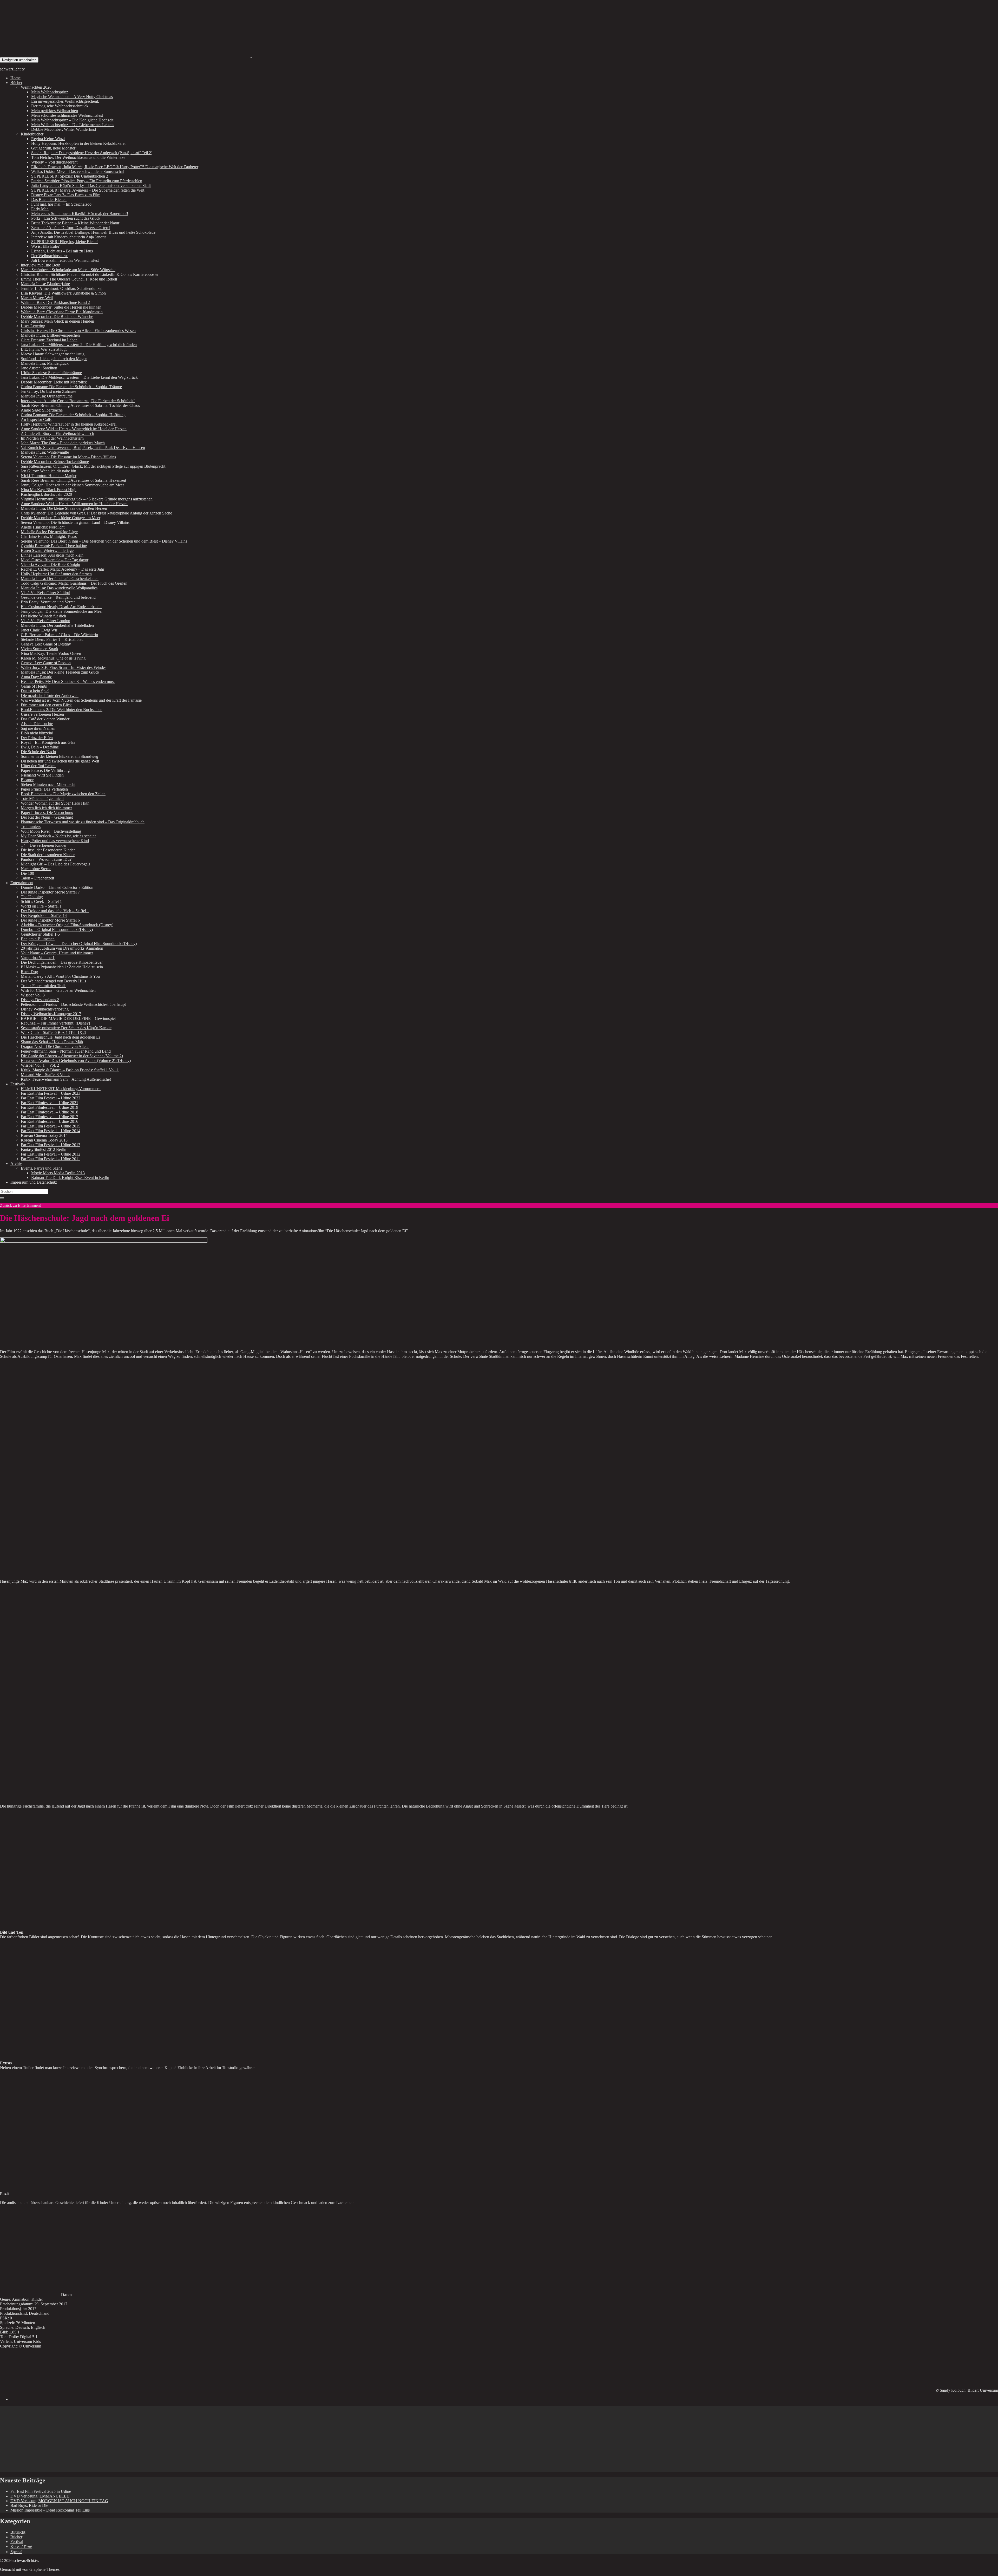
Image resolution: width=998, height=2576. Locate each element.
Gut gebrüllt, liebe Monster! (54, 148)
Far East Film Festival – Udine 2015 (51, 1126)
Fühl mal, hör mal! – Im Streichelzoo (61, 204)
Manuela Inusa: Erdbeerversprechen (50, 335)
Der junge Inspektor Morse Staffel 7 (50, 892)
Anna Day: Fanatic (36, 677)
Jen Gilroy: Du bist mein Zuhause (48, 391)
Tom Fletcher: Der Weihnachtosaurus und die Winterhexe (78, 157)
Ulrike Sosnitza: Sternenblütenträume (51, 373)
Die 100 (27, 873)
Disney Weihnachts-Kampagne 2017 (51, 1014)
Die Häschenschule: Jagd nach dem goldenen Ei (60, 1037)
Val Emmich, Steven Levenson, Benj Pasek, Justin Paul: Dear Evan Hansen (83, 448)
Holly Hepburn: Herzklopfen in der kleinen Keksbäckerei (78, 143)
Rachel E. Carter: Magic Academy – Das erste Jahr (63, 569)
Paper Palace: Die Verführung (45, 770)
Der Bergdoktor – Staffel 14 (44, 915)
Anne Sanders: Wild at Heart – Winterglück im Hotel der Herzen (74, 429)
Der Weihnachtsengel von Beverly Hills (53, 981)
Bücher (16, 83)
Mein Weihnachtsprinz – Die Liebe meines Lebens (73, 125)
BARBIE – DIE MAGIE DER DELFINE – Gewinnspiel (68, 1018)
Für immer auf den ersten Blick (46, 705)
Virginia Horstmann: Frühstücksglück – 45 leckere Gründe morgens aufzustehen (87, 499)
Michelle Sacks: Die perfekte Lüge (49, 532)
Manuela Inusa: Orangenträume (47, 396)
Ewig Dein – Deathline (40, 747)
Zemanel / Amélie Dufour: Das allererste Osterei (71, 228)
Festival (17, 2542)
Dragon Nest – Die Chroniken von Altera (55, 1046)
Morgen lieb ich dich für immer (46, 808)
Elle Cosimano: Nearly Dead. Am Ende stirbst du (61, 607)
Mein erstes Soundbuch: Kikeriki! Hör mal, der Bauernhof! (80, 214)
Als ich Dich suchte (37, 724)
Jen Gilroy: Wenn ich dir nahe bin (48, 471)
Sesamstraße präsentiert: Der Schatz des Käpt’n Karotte (66, 1028)
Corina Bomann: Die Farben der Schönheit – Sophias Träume (71, 387)
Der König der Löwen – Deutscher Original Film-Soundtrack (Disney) (79, 944)
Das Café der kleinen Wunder (45, 719)
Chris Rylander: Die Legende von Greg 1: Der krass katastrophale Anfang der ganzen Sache (96, 513)
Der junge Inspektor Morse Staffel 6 (50, 920)
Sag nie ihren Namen (38, 728)
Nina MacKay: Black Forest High (49, 490)
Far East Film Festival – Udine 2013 (51, 1145)
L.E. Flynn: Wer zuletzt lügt (44, 349)
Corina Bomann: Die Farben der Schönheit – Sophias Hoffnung (73, 415)
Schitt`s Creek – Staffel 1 (41, 901)
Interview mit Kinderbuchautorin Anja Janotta (69, 237)
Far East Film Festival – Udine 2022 (51, 1098)
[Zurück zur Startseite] (251, 56)
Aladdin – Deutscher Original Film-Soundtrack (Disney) (67, 925)
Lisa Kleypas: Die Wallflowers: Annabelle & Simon (63, 293)
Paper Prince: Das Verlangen (44, 789)
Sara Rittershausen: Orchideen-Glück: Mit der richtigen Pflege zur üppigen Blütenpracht (93, 466)
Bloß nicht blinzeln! (37, 733)
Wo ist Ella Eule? (45, 246)
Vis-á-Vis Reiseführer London (45, 621)
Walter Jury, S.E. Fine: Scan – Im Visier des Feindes (64, 667)
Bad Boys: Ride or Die (29, 2505)
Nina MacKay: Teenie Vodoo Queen (51, 653)
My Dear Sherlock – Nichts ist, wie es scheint (58, 836)
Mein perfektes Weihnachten (55, 111)
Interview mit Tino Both (41, 265)
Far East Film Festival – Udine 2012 (51, 1154)
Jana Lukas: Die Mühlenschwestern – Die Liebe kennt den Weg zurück (79, 377)
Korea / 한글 (21, 2546)
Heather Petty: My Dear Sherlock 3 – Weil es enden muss (68, 682)
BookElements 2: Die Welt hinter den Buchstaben (62, 710)
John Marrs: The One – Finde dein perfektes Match (63, 443)
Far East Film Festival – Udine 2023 (51, 1093)
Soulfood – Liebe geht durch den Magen (54, 359)
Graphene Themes (44, 2569)
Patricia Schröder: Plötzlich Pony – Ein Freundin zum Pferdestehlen (87, 181)
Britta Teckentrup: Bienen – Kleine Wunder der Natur (75, 223)
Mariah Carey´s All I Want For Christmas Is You (60, 976)
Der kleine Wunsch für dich (43, 616)
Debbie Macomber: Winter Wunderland (64, 129)
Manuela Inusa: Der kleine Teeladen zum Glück (60, 672)
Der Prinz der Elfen (37, 738)
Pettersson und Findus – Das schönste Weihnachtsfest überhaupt (73, 1004)
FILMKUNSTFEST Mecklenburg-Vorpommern (61, 1089)
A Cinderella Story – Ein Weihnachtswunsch (57, 433)
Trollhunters (31, 827)
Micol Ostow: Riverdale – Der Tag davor (55, 560)
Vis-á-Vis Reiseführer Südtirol (45, 593)
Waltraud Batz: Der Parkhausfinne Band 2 (55, 302)
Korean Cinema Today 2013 (44, 1140)
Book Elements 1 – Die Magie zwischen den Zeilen (63, 794)
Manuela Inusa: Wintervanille (45, 452)
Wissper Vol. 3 (33, 995)
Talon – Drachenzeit (37, 878)
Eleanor (27, 780)
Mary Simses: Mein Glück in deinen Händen (57, 321)
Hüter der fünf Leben (38, 766)
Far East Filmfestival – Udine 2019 (50, 1107)
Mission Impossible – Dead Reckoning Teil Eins (50, 2510)
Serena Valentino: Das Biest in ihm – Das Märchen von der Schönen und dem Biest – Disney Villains (104, 541)
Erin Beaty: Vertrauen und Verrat (48, 602)
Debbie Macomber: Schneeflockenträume (55, 462)
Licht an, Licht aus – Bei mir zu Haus (62, 251)
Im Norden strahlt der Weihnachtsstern (52, 438)
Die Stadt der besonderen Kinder (48, 855)
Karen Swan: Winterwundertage (47, 550)
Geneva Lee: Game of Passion (46, 663)
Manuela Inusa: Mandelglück (45, 363)
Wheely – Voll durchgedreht (54, 162)
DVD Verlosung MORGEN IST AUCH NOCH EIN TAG (59, 2501)
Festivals (18, 1084)
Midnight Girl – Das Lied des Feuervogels (55, 864)
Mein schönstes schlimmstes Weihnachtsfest (67, 115)
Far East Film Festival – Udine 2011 (50, 1159)
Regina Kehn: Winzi (48, 139)
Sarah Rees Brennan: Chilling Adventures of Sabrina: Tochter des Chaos (80, 405)
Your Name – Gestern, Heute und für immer (57, 953)
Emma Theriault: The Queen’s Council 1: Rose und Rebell (69, 279)
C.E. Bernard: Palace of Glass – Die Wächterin (59, 635)
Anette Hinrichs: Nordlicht (43, 527)
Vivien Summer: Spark (40, 649)
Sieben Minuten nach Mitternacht (48, 784)
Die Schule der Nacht (38, 752)
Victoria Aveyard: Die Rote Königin (50, 565)
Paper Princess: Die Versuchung (47, 813)
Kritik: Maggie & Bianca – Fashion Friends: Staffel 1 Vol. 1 (70, 1070)
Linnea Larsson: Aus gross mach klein (52, 555)
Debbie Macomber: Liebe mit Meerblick (54, 382)
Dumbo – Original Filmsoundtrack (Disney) (57, 930)
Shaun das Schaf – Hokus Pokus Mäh (52, 1042)
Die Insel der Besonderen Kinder (48, 850)
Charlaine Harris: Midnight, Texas (49, 536)
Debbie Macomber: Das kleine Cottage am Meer (61, 518)
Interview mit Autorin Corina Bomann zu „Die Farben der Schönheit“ (78, 401)
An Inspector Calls (36, 419)
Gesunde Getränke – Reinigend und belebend (58, 597)
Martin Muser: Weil (37, 298)
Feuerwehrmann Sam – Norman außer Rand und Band (66, 1051)
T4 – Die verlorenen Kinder (44, 845)
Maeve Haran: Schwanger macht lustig (53, 354)
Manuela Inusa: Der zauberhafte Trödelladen (57, 625)
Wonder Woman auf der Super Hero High (55, 803)
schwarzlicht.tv (12, 69)
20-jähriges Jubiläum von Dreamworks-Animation (62, 948)
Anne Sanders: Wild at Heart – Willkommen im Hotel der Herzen (74, 504)
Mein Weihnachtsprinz (50, 92)
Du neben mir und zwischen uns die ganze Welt (60, 761)
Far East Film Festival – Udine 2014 (51, 1131)
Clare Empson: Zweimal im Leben (49, 340)
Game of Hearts (34, 686)
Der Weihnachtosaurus (50, 256)
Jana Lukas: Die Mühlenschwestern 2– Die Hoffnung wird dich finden (79, 345)
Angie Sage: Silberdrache (42, 410)
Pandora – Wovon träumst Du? (46, 859)
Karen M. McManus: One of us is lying (53, 658)
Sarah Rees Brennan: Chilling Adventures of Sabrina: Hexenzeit (73, 480)
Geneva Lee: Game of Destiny (46, 644)
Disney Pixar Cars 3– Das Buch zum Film (66, 195)
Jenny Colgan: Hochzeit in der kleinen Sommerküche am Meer (72, 485)
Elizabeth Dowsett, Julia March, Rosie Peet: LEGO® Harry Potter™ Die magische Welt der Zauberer (115, 167)
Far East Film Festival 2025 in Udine (41, 2491)
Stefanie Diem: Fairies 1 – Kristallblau (52, 639)
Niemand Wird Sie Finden (42, 775)
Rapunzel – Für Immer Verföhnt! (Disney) (55, 1023)
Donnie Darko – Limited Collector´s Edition (57, 887)
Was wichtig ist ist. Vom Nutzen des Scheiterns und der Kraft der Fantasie (81, 700)
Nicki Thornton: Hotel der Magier (49, 476)
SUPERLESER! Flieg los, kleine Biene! (64, 242)
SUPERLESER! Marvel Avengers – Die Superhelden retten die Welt (88, 190)
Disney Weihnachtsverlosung (45, 1009)
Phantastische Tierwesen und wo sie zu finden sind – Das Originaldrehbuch (83, 822)
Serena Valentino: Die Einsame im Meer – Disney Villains (68, 457)
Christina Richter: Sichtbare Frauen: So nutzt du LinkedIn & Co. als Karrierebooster (90, 274)
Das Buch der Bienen (49, 200)
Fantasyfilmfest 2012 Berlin (44, 1149)
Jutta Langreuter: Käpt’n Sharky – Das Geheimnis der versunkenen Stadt (91, 185)
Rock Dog (29, 972)
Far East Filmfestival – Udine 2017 (50, 1117)
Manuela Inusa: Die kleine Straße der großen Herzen (64, 508)
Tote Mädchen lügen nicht (42, 798)
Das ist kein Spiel (35, 691)
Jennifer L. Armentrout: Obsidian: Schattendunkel (62, 288)
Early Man (40, 209)
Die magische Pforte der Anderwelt (50, 696)
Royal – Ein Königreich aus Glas (48, 742)
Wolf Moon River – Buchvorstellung (51, 831)
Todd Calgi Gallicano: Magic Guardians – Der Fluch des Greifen (74, 583)
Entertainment (22, 883)
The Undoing (32, 897)
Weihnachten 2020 (36, 87)
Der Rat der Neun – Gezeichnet (47, 817)
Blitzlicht (18, 2532)
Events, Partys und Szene (42, 1168)
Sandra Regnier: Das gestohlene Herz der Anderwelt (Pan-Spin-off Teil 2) (92, 153)
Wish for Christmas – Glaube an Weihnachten (58, 990)
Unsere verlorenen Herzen (42, 714)
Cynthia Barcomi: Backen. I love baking (54, 546)
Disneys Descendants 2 (40, 1000)
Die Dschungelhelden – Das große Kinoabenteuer (62, 962)
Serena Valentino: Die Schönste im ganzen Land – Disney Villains (75, 522)
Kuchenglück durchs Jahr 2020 (46, 494)
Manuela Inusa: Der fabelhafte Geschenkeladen (60, 579)
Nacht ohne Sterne (36, 869)
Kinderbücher (32, 134)
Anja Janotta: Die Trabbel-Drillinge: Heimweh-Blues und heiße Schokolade (93, 232)
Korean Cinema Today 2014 (44, 1135)
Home (15, 78)
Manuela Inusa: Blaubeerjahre (45, 284)
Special (16, 2552)
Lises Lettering (33, 326)
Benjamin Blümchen (38, 939)
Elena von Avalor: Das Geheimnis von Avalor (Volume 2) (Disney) (76, 1061)
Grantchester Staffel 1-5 (40, 934)
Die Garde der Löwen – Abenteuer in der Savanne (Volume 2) (72, 1056)
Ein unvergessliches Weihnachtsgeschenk (65, 101)
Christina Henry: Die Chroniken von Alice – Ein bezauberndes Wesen (78, 331)
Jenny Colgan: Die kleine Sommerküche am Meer (62, 611)
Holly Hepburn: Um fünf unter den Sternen (56, 574)
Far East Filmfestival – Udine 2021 (50, 1103)
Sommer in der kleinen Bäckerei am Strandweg (60, 756)
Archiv (16, 1163)
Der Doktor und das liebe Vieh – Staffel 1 (55, 911)
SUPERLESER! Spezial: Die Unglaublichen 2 (70, 176)
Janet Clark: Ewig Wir (39, 630)
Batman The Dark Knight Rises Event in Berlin (70, 1178)
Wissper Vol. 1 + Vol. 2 (40, 1065)
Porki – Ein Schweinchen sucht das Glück (66, 218)
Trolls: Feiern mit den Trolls (44, 986)
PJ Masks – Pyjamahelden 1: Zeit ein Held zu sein (62, 967)
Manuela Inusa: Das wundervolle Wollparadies (59, 588)
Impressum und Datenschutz (34, 1182)
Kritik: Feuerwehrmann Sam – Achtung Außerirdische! (66, 1079)
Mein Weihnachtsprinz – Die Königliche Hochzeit (72, 120)
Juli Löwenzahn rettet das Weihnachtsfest (65, 260)
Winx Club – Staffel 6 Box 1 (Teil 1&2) (53, 1032)
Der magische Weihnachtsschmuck (60, 106)
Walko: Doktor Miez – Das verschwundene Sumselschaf (78, 171)
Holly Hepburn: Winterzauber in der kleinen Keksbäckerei (69, 424)
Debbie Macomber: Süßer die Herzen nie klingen (61, 307)
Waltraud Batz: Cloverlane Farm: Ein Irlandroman (62, 312)
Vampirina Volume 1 (38, 958)
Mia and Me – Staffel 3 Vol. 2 (45, 1075)
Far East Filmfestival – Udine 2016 (50, 1121)
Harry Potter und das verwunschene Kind (55, 841)
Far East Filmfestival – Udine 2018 (50, 1112)
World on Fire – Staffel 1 (41, 906)
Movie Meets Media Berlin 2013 (58, 1173)
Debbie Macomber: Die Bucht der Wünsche (57, 317)
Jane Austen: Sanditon (39, 368)
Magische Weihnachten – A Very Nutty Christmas (72, 97)
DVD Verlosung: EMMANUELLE (40, 2496)
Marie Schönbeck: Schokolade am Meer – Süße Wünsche (68, 270)
